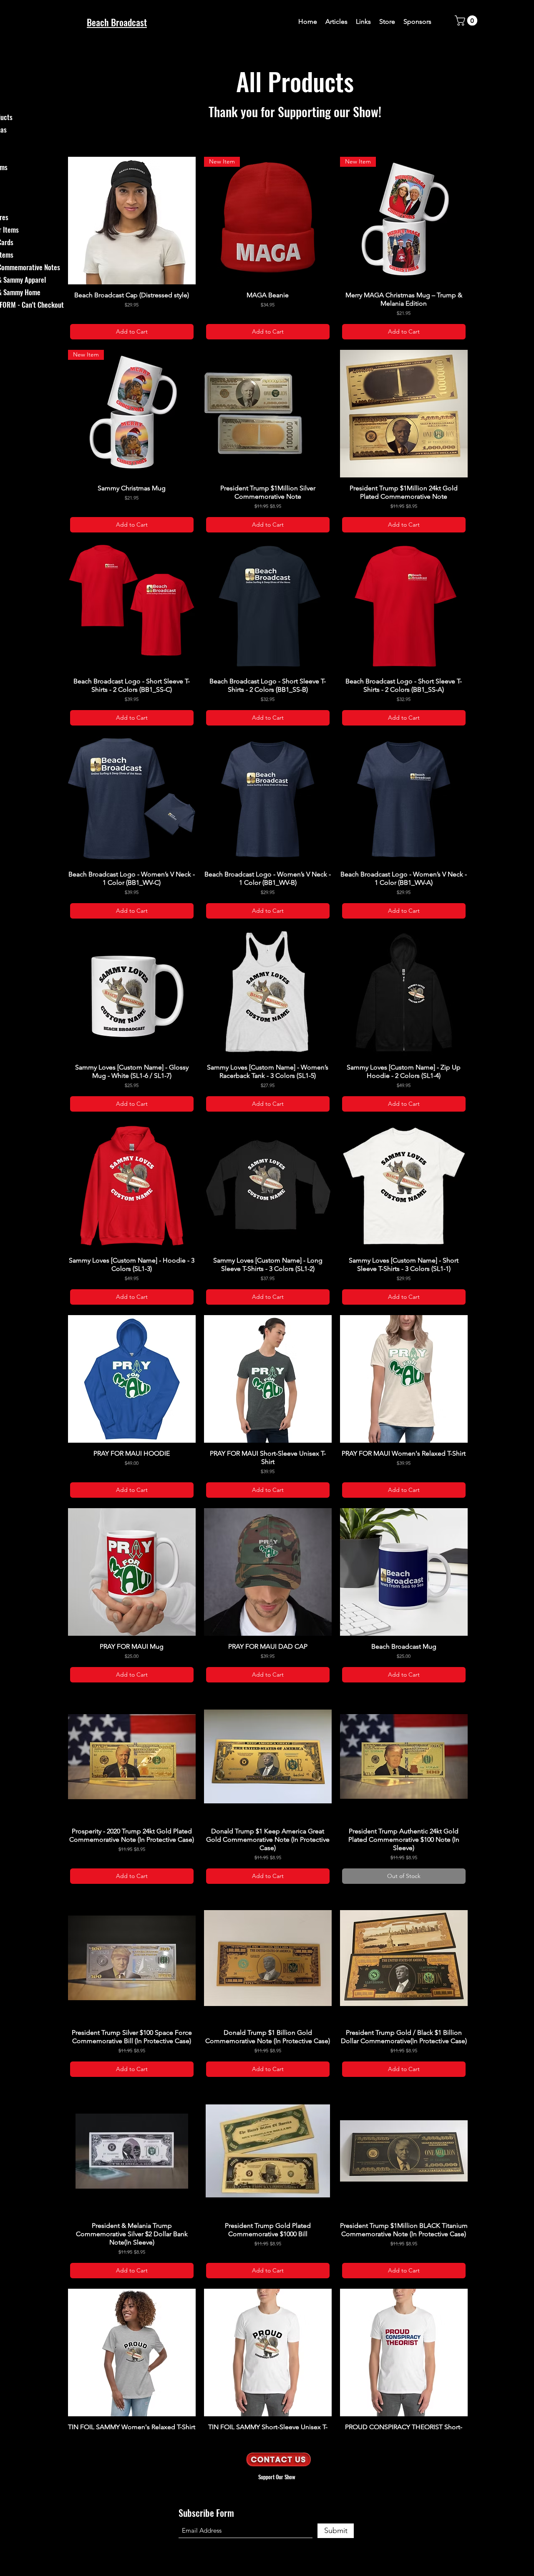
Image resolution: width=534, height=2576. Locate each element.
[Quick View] (132, 221)
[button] (467, 20)
